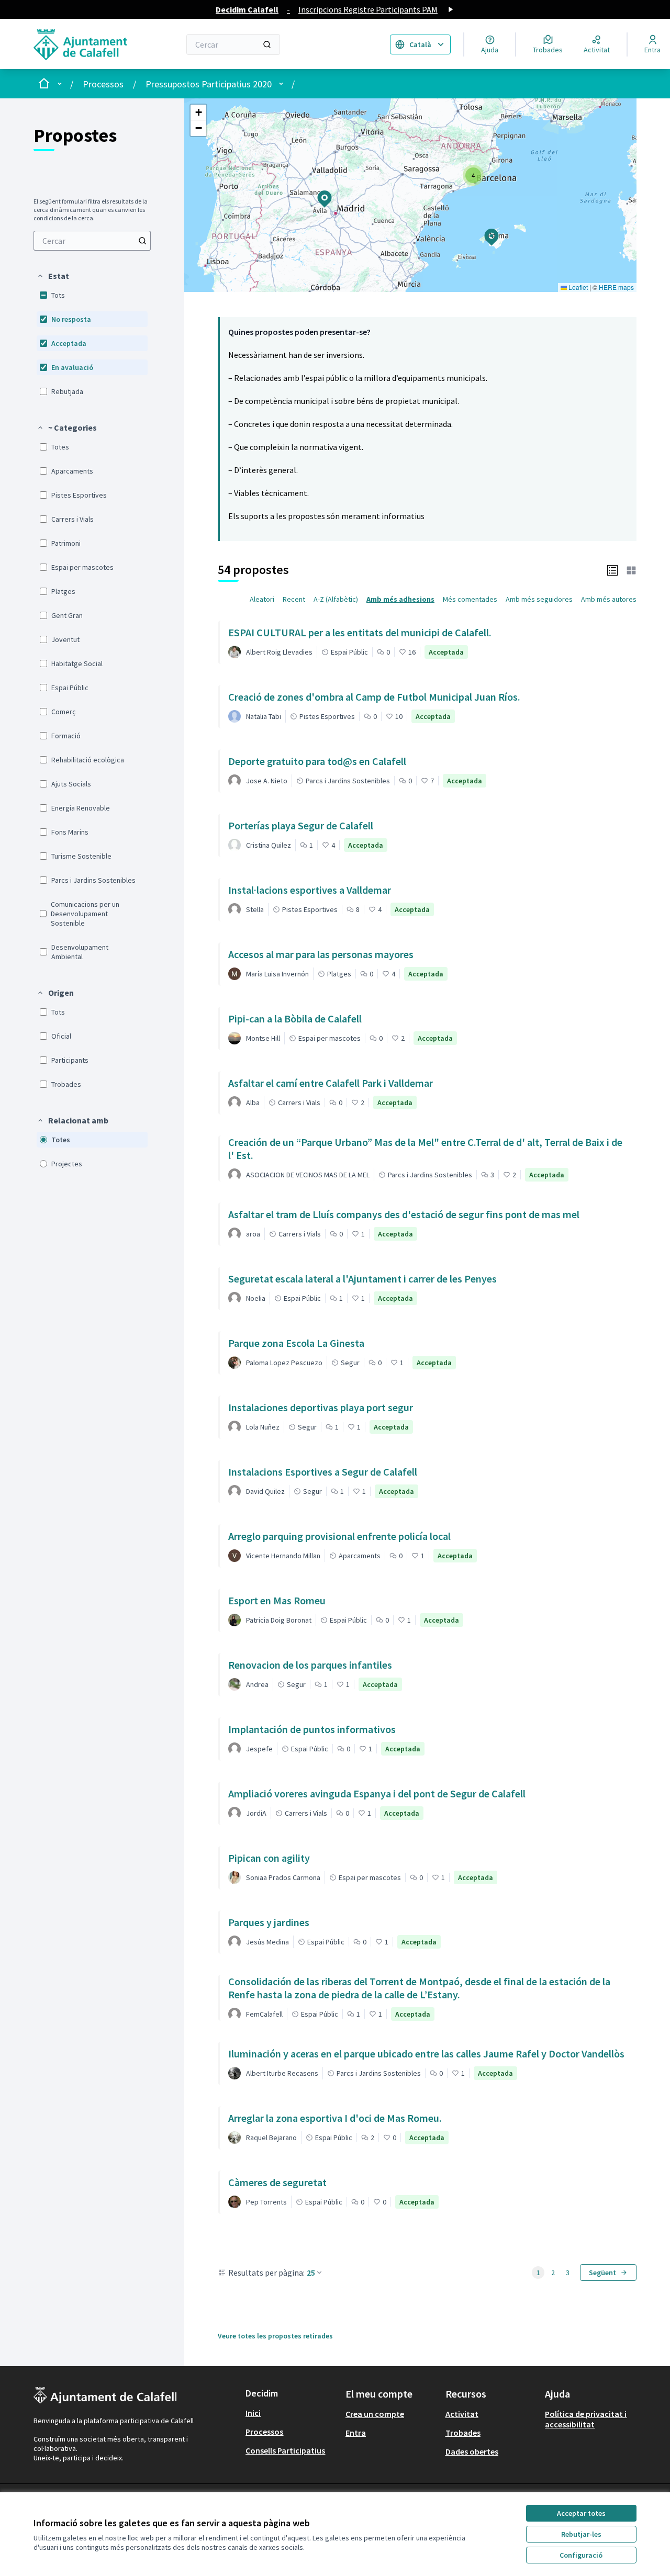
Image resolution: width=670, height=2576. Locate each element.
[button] (53, 276)
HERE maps (616, 287)
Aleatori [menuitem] (262, 599)
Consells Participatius (285, 2450)
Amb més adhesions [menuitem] (400, 599)
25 (311, 2273)
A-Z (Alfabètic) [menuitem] (336, 599)
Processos (103, 84)
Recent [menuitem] (294, 599)
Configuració (581, 2555)
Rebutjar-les (581, 2534)
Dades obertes (472, 2451)
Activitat (462, 2414)
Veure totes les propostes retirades (275, 2336)
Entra (356, 2433)
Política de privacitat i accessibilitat (586, 2419)
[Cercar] (267, 44)
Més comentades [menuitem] (470, 599)
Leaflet (577, 287)
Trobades (463, 2433)
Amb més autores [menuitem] (609, 599)
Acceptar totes (581, 2513)
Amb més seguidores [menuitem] (539, 599)
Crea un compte (375, 2414)
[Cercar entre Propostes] (142, 241)
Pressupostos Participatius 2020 (209, 84)
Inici (253, 2413)
